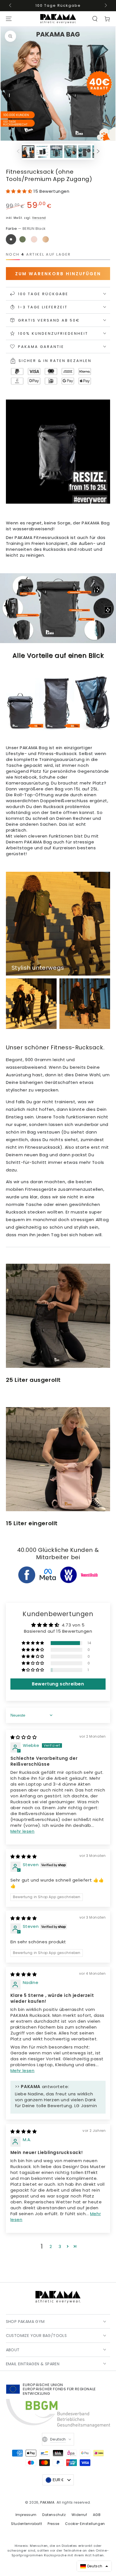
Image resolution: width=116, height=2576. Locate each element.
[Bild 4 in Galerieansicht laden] (70, 152)
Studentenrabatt (26, 2524)
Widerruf (79, 2515)
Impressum (26, 2515)
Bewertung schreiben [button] (58, 1684)
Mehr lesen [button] (23, 1831)
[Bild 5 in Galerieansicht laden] (84, 152)
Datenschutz (54, 2515)
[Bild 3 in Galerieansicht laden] (56, 152)
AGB (97, 2515)
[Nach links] (11, 6)
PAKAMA (47, 2502)
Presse (53, 2524)
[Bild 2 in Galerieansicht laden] (42, 152)
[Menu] (9, 19)
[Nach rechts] (105, 6)
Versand (39, 218)
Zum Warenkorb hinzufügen (58, 274)
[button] (95, 19)
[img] (24, 1737)
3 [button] (60, 2246)
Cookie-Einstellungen (85, 2524)
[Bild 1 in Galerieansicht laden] (28, 152)
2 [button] (51, 2246)
